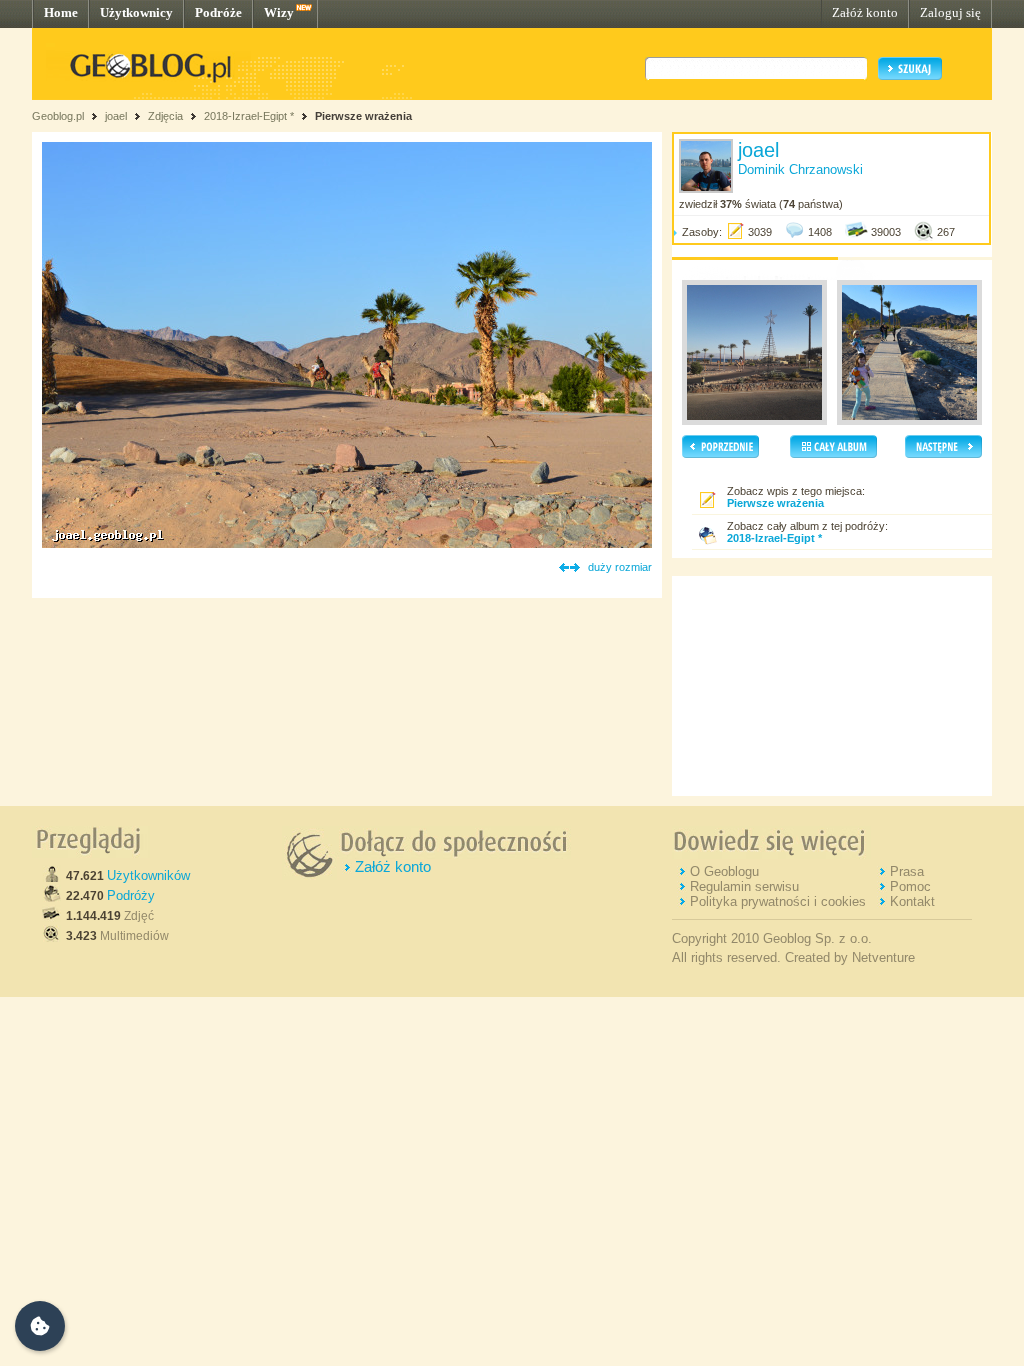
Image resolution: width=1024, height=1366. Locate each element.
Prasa (907, 871)
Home (61, 12)
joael (116, 116)
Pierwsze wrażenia (363, 116)
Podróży (131, 895)
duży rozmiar (620, 567)
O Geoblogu (724, 871)
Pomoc (910, 886)
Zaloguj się (950, 12)
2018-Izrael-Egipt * (249, 116)
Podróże (218, 12)
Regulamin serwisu (744, 886)
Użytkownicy (136, 12)
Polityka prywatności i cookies (778, 901)
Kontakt (912, 901)
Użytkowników (148, 875)
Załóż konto (865, 12)
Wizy (279, 12)
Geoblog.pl (58, 116)
